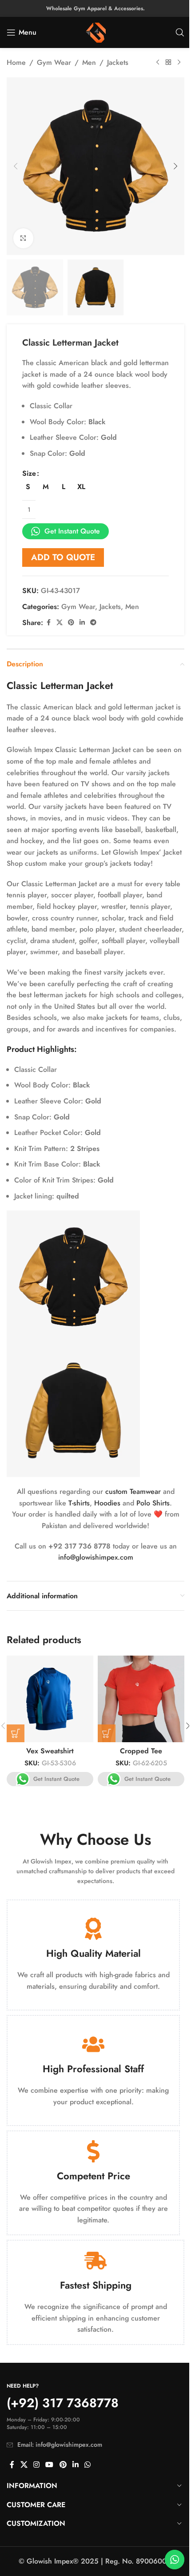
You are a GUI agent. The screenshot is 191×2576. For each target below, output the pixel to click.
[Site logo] (96, 32)
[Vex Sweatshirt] (50, 1699)
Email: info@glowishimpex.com (60, 2445)
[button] (16, 166)
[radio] (28, 487)
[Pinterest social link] (71, 623)
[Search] (180, 32)
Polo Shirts (153, 1503)
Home (16, 62)
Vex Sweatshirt (50, 1751)
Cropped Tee (141, 1751)
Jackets (118, 62)
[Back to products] (168, 63)
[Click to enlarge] (23, 238)
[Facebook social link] (48, 623)
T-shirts (79, 1503)
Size (29, 473)
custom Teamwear (133, 1491)
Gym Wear (54, 62)
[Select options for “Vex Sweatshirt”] (16, 1733)
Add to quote (63, 557)
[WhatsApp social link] (88, 2465)
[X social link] (60, 623)
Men (89, 62)
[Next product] (179, 63)
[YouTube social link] (50, 2465)
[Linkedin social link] (82, 623)
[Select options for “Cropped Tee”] (107, 1733)
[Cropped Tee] (141, 1699)
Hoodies (107, 1503)
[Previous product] (158, 63)
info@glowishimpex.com (96, 1557)
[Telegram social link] (93, 623)
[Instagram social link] (36, 2465)
